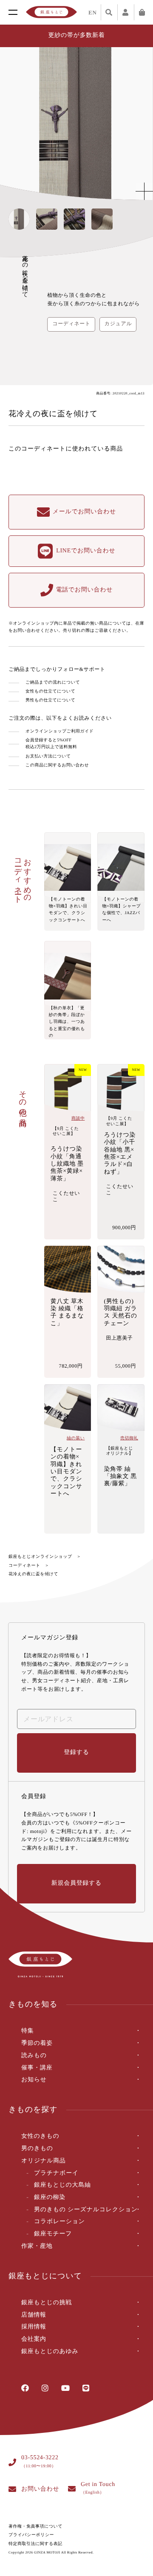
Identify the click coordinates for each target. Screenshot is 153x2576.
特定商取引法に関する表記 (35, 2544)
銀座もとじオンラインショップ (40, 1557)
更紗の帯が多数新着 (77, 35)
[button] (139, 124)
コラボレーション (59, 2222)
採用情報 (34, 2327)
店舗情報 (34, 2315)
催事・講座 (37, 2068)
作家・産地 (37, 2246)
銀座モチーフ (53, 2234)
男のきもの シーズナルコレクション (86, 2210)
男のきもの (37, 2149)
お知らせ (34, 2080)
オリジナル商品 (44, 2161)
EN (93, 13)
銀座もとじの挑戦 (47, 2303)
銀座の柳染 (50, 2197)
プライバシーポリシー (31, 2535)
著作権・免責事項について (35, 2527)
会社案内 (34, 2339)
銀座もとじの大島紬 (62, 2185)
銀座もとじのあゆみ (50, 2352)
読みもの (34, 2056)
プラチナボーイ (56, 2173)
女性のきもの (40, 2136)
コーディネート (24, 1566)
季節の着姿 (37, 2043)
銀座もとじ (51, 12)
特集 (27, 2031)
